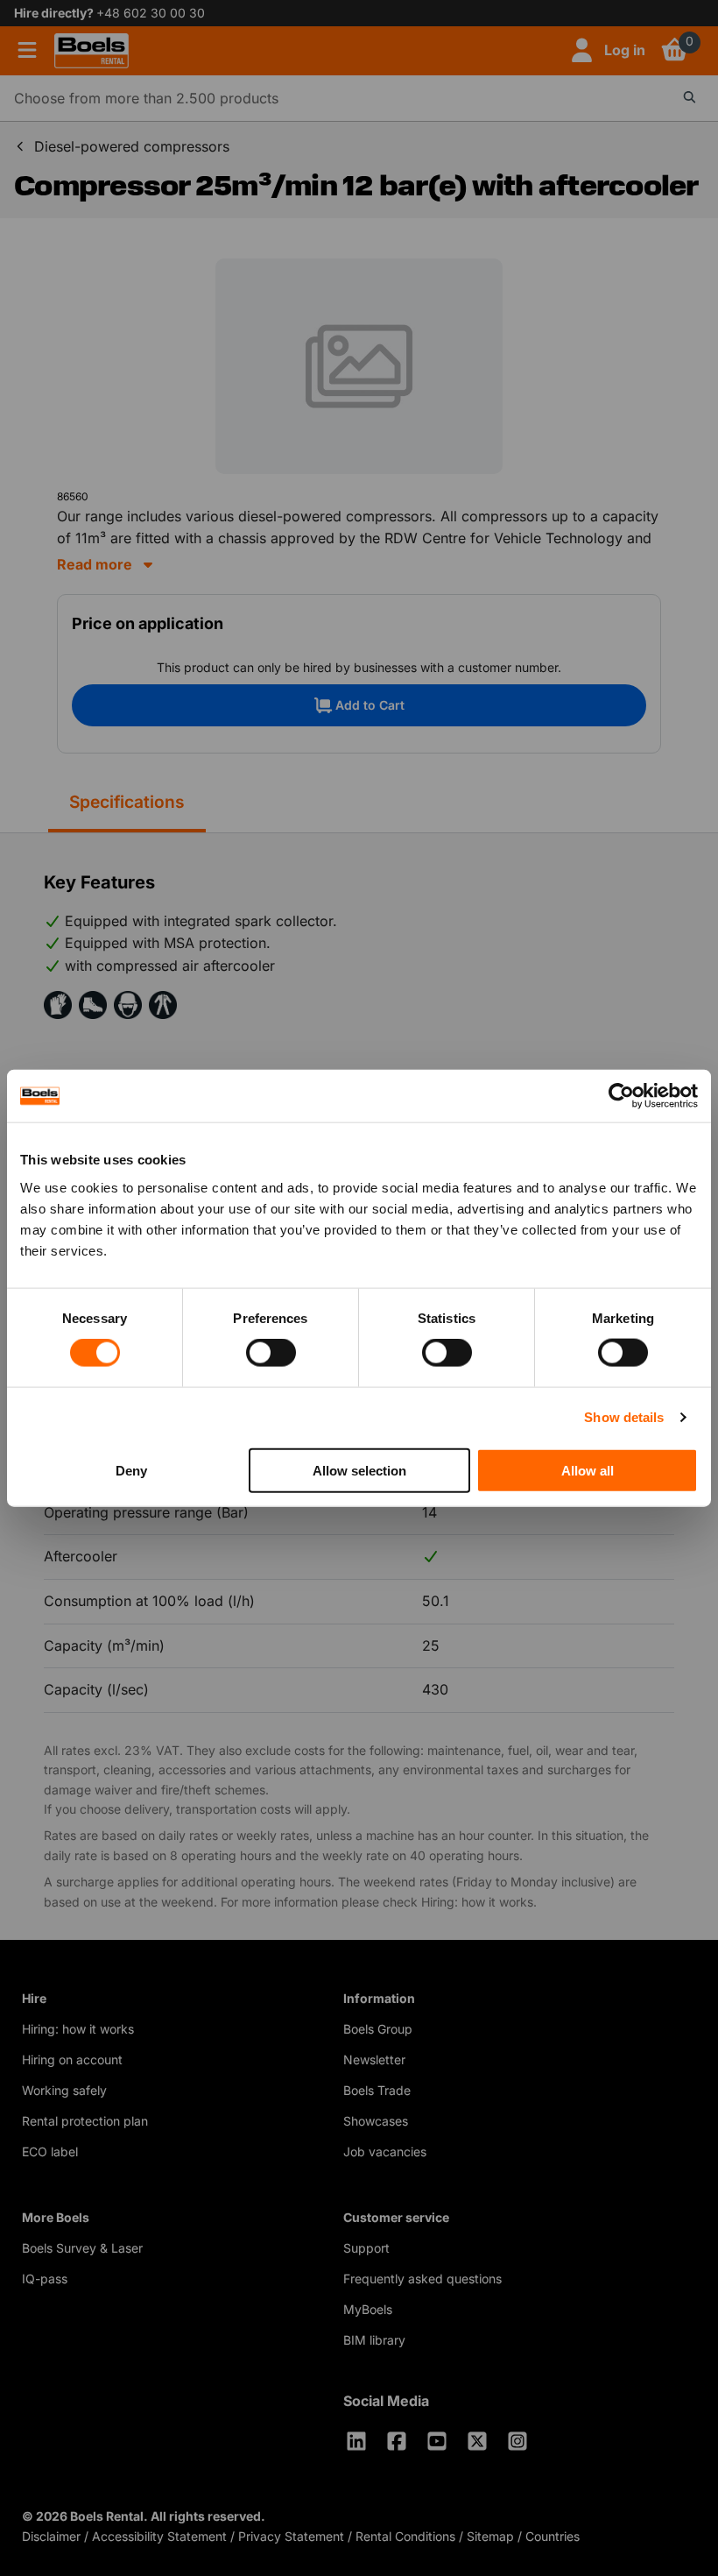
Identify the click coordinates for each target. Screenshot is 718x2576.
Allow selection (359, 1470)
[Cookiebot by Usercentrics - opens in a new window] (621, 1096)
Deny (131, 1470)
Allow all (588, 1470)
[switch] (271, 1353)
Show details (624, 1417)
